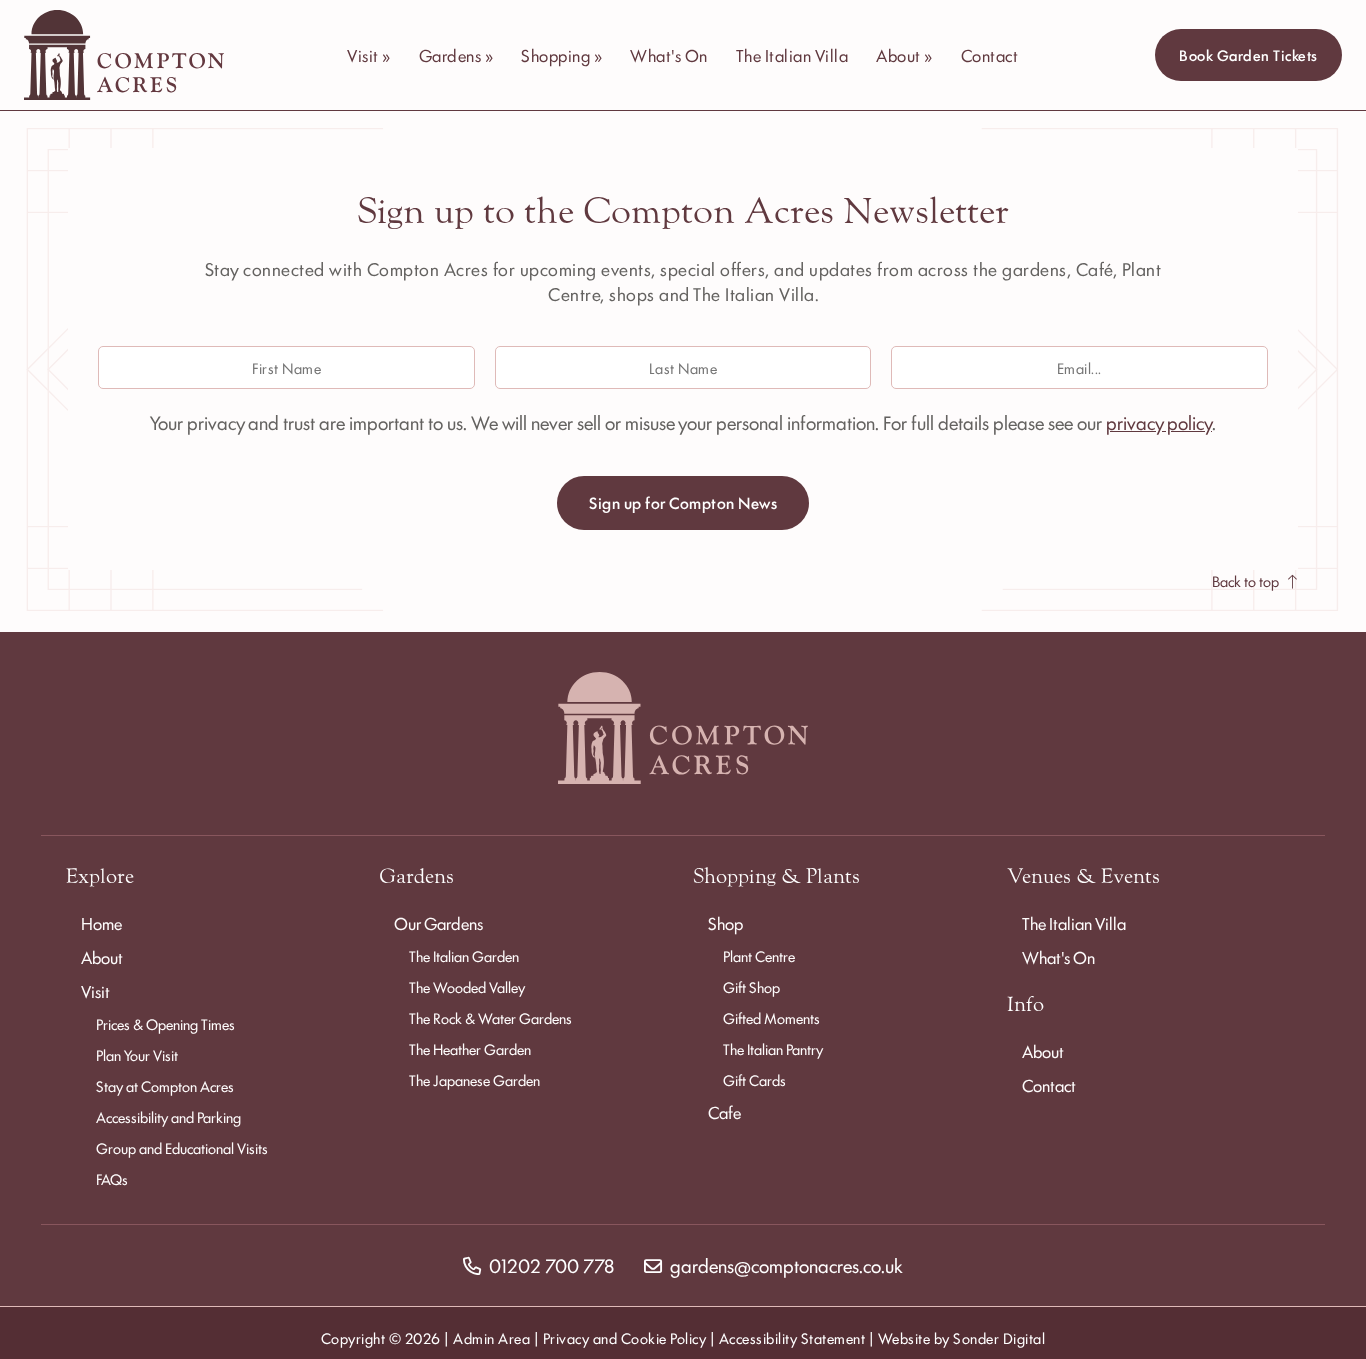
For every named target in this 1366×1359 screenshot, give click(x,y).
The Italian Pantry (773, 1048)
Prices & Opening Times (165, 1023)
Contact (990, 55)
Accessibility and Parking (168, 1116)
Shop (725, 923)
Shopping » (561, 55)
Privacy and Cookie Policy (625, 1337)
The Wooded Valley (467, 986)
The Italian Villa (792, 55)
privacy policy (1159, 422)
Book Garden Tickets (1248, 54)
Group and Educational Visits (182, 1147)
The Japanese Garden (474, 1079)
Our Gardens (438, 923)
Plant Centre (759, 955)
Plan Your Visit (137, 1054)
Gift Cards (754, 1079)
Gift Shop (751, 986)
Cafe (724, 1112)
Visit (95, 991)
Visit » (369, 55)
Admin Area (491, 1337)
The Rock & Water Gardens (490, 1017)
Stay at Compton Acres (165, 1085)
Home (101, 923)
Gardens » (456, 55)
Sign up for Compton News (683, 502)
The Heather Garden (470, 1048)
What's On (669, 55)
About (102, 957)
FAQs (112, 1178)
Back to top (1245, 580)
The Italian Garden (464, 955)
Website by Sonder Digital (962, 1337)
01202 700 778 (551, 1265)
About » (904, 55)
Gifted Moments (771, 1017)
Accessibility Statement (792, 1337)
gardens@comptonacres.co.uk (786, 1265)
